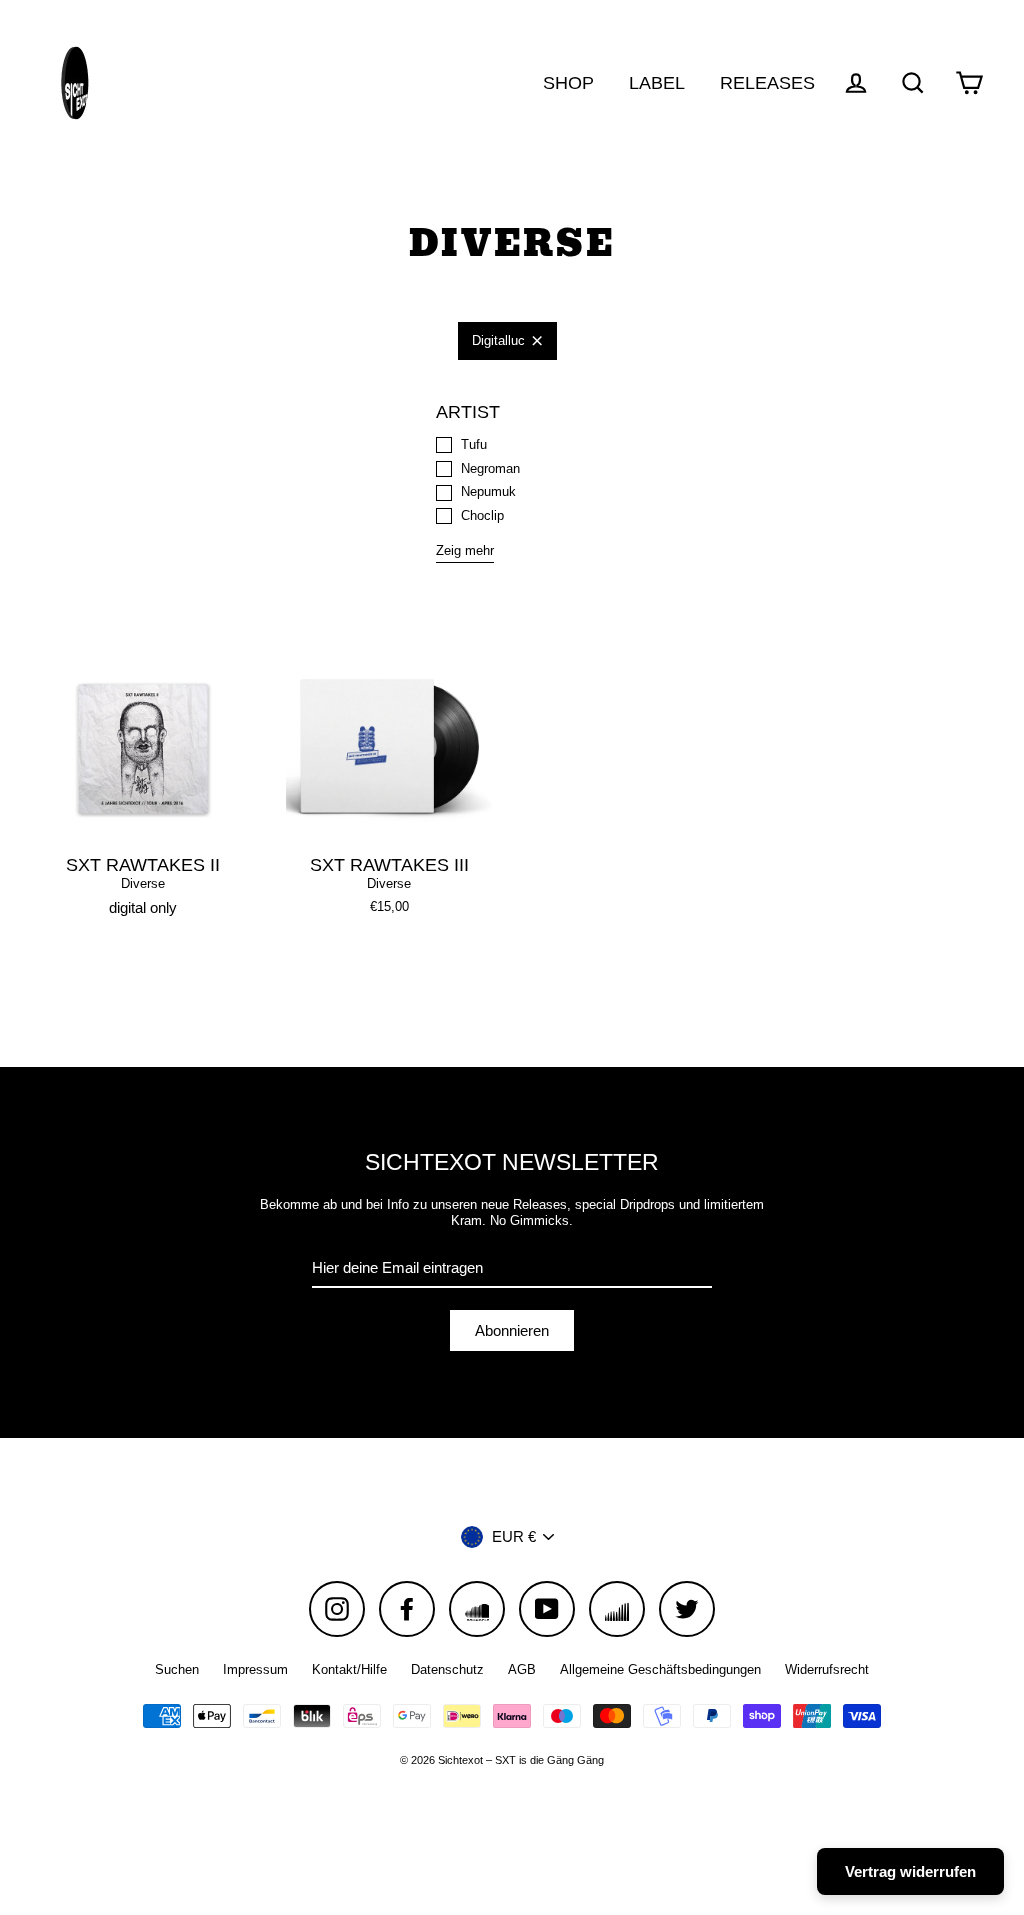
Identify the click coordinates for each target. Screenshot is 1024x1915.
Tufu (474, 444)
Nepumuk (488, 491)
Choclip (482, 515)
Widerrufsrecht (827, 1669)
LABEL (657, 82)
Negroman (490, 468)
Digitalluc (498, 340)
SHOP (568, 82)
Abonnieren (512, 1330)
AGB (522, 1669)
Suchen (177, 1669)
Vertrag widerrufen (910, 1871)
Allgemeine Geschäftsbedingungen (660, 1669)
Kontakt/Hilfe (349, 1669)
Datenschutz (447, 1669)
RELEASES (767, 82)
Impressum (255, 1669)
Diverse (143, 883)
